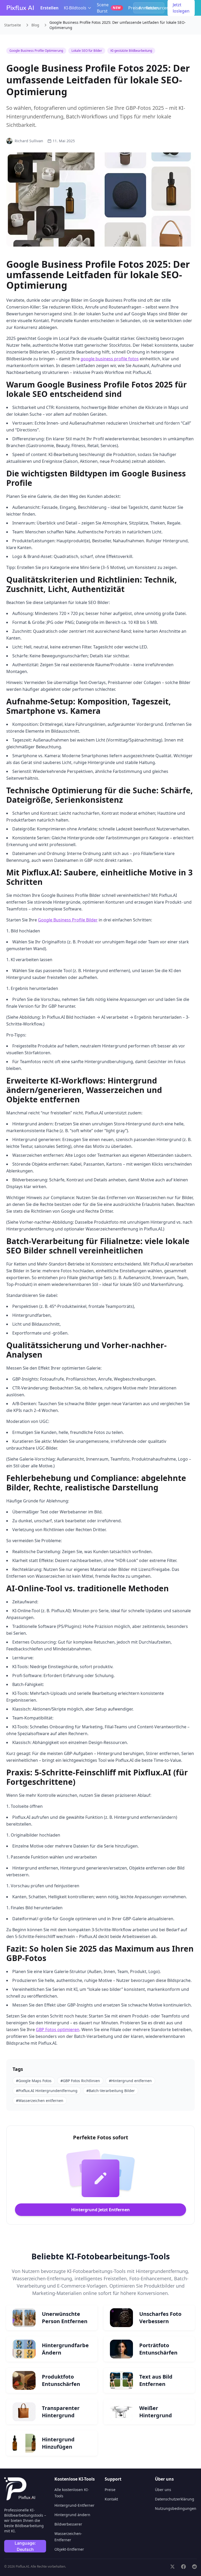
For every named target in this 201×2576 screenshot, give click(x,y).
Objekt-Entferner (69, 2549)
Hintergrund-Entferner (74, 2505)
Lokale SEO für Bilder (87, 51)
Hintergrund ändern (72, 2515)
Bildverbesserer (68, 2524)
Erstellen (49, 8)
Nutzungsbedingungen (176, 2508)
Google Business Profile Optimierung (36, 51)
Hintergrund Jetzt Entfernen (100, 2210)
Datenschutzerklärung (175, 2499)
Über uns (163, 2490)
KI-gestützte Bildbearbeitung (131, 51)
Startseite (13, 25)
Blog (35, 25)
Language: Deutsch (25, 2546)
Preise (134, 8)
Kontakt (111, 2499)
